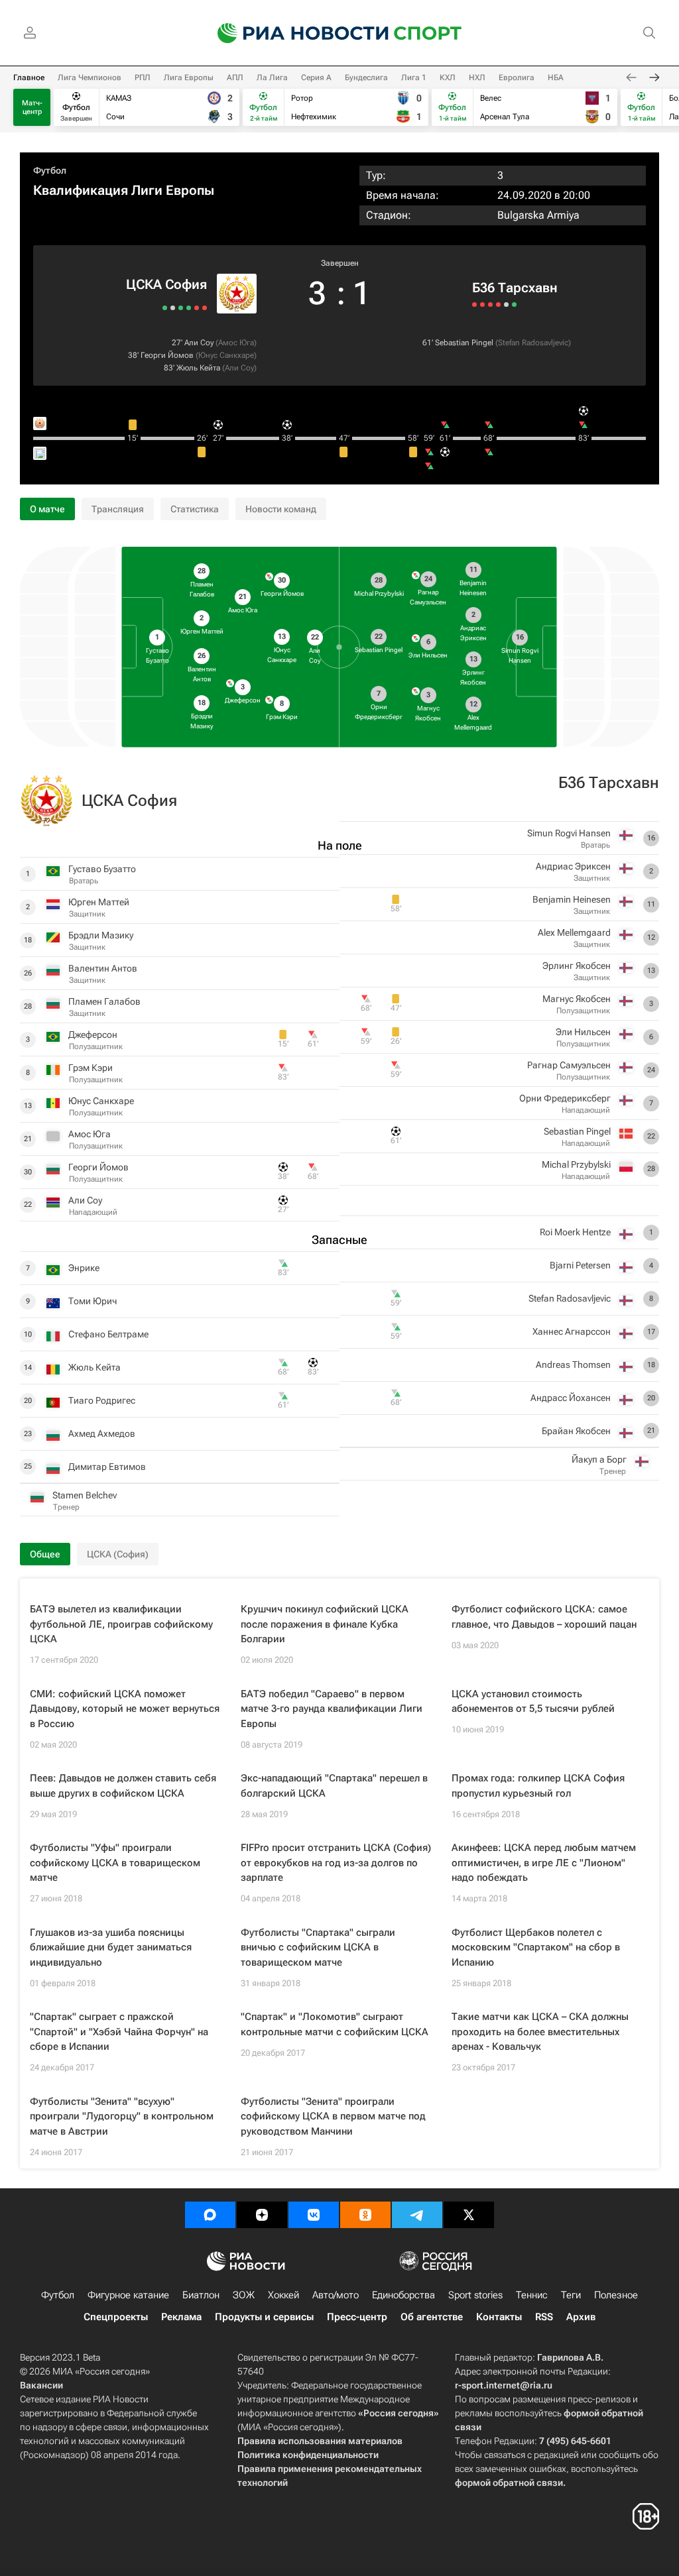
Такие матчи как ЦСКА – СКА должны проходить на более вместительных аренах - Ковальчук (540, 2032)
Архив (581, 2317)
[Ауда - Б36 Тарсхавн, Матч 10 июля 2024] (482, 305)
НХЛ (477, 78)
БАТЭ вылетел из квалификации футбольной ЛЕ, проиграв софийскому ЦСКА (121, 1624)
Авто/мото (336, 2295)
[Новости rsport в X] (469, 2215)
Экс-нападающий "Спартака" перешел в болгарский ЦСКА (334, 1786)
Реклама (181, 2317)
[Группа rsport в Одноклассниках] (365, 2215)
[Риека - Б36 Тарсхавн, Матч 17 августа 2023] (490, 305)
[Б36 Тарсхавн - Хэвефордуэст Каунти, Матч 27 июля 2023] (514, 305)
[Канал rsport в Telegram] (417, 2215)
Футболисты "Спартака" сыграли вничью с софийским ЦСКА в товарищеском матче (318, 1947)
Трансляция (118, 509)
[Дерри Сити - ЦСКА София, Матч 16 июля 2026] (165, 308)
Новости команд (281, 509)
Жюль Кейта (198, 368)
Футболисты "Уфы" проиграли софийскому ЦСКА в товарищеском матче (115, 1863)
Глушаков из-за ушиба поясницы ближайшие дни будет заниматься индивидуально (111, 1947)
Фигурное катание (128, 2295)
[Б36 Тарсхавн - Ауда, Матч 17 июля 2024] (474, 305)
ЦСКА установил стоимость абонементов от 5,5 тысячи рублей (533, 1702)
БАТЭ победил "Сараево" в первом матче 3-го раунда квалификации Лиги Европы (332, 1709)
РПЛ (143, 78)
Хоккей (283, 2295)
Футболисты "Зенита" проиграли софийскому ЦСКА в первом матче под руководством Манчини (333, 2116)
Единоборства (403, 2295)
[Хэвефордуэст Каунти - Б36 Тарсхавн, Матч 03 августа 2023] (506, 305)
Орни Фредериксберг (565, 1098)
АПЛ (235, 78)
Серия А (316, 78)
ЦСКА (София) (118, 1554)
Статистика (195, 509)
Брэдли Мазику (101, 935)
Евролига (517, 78)
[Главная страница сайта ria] (294, 33)
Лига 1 (414, 78)
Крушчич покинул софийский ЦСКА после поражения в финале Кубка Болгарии (325, 1624)
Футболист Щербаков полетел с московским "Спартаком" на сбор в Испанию (536, 1947)
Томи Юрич (93, 1301)
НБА (556, 78)
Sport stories (475, 2295)
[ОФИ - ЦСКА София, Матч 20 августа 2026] (205, 308)
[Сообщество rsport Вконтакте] (314, 2215)
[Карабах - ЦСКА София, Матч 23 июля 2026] (173, 308)
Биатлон (201, 2295)
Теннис (532, 2295)
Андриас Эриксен (573, 866)
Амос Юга (236, 343)
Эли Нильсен (583, 1032)
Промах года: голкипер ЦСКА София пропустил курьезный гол (538, 1786)
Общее (45, 1554)
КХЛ (448, 78)
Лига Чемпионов (90, 78)
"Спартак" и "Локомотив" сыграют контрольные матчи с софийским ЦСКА (335, 2024)
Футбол (50, 170)
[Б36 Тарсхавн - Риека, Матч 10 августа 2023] (498, 305)
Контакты (499, 2317)
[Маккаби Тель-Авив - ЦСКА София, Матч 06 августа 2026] (189, 308)
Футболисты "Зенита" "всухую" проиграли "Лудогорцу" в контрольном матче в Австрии (122, 2116)
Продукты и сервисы (264, 2317)
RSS (544, 2317)
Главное (29, 78)
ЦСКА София (166, 284)
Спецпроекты (116, 2317)
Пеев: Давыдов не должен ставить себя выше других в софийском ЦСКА (123, 1786)
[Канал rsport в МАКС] (210, 2215)
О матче (47, 509)
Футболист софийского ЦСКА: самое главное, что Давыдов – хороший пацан (544, 1617)
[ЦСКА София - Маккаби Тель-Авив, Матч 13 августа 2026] (197, 308)
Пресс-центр (357, 2317)
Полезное (616, 2295)
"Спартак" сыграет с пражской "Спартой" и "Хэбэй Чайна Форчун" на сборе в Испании (119, 2032)
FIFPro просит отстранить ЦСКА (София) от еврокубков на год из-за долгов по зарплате (336, 1863)
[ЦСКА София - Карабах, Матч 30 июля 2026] (181, 308)
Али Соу (199, 343)
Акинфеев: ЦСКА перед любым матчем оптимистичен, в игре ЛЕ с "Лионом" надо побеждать (544, 1863)
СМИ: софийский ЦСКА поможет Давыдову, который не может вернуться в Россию (125, 1709)
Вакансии (41, 2385)
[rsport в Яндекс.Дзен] (262, 2215)
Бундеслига (366, 78)
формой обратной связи (509, 2483)
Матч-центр (32, 107)
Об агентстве (432, 2317)
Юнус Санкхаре (226, 355)
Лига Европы (189, 78)
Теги (571, 2295)
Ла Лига (272, 78)
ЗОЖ (244, 2295)
